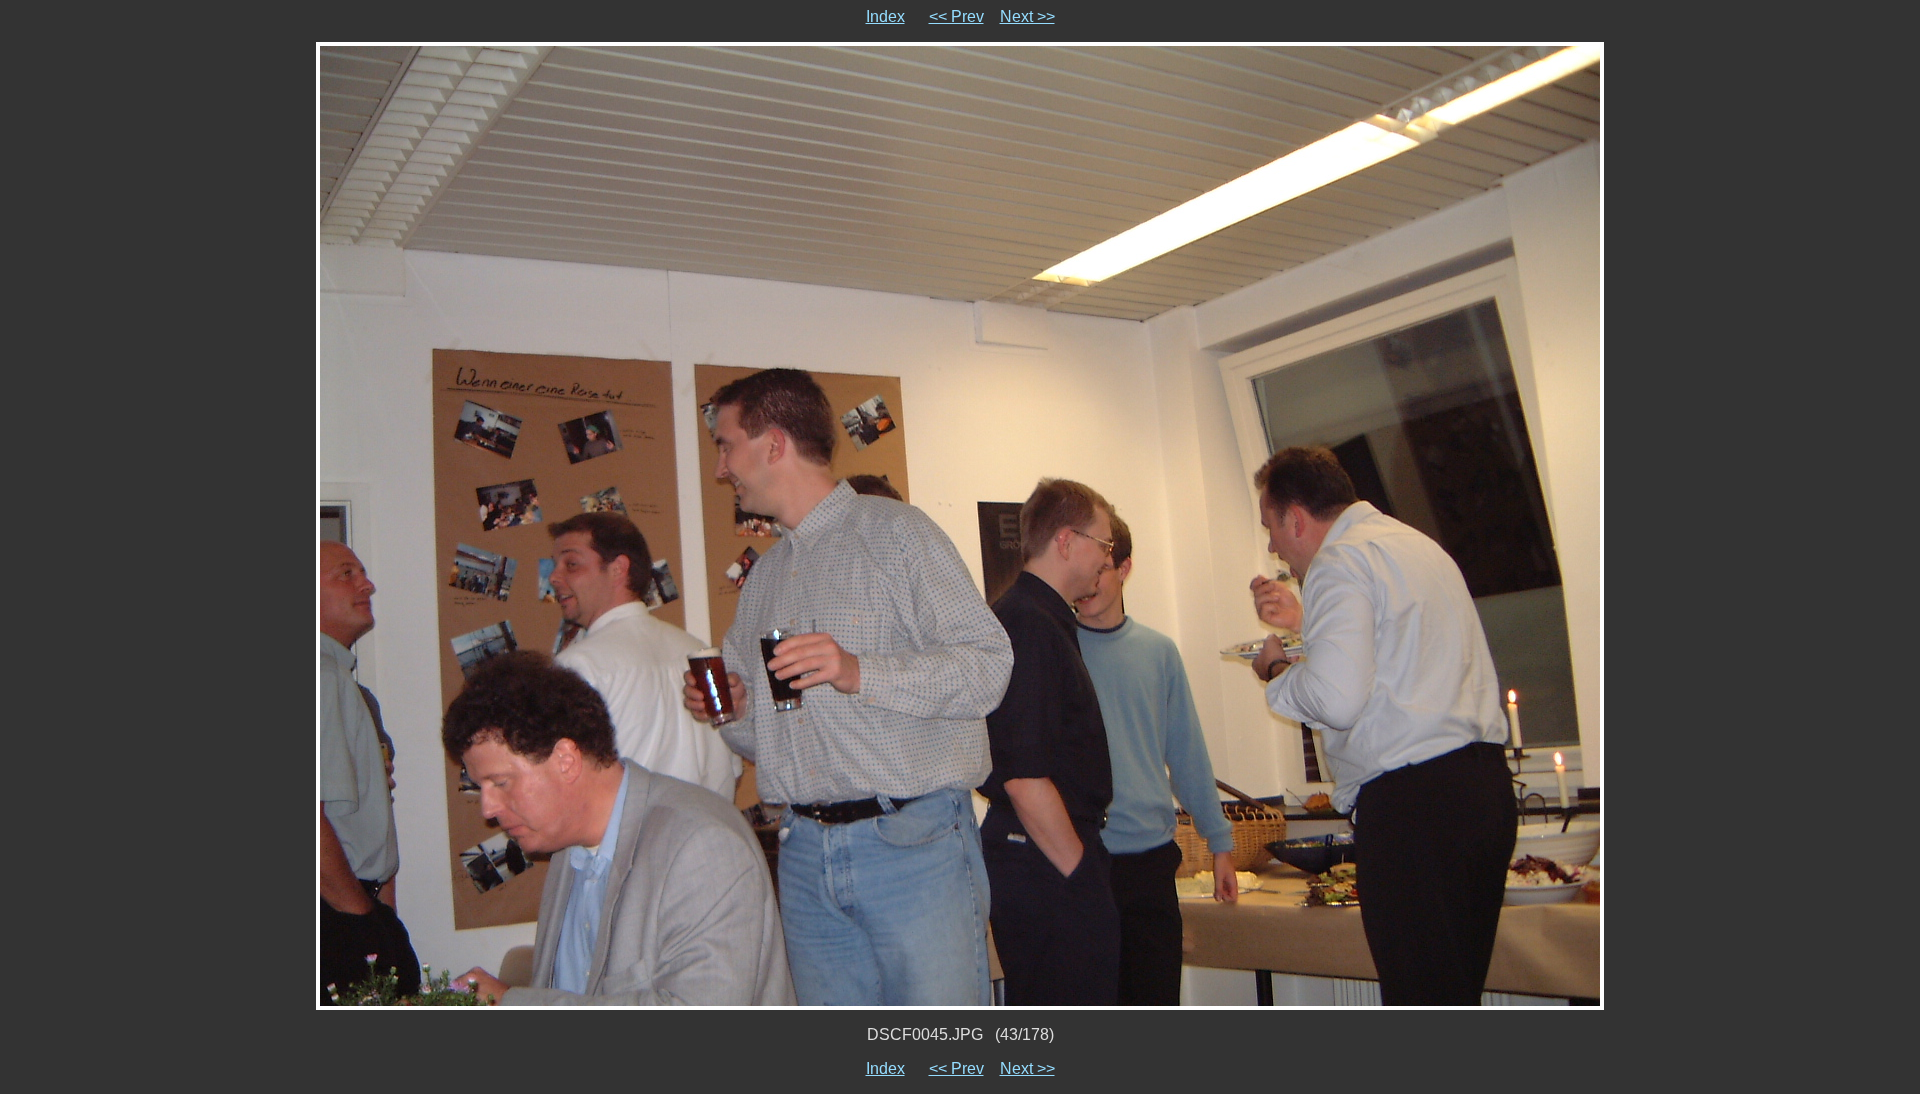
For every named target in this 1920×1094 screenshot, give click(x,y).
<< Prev (956, 16)
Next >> (1027, 16)
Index (885, 16)
